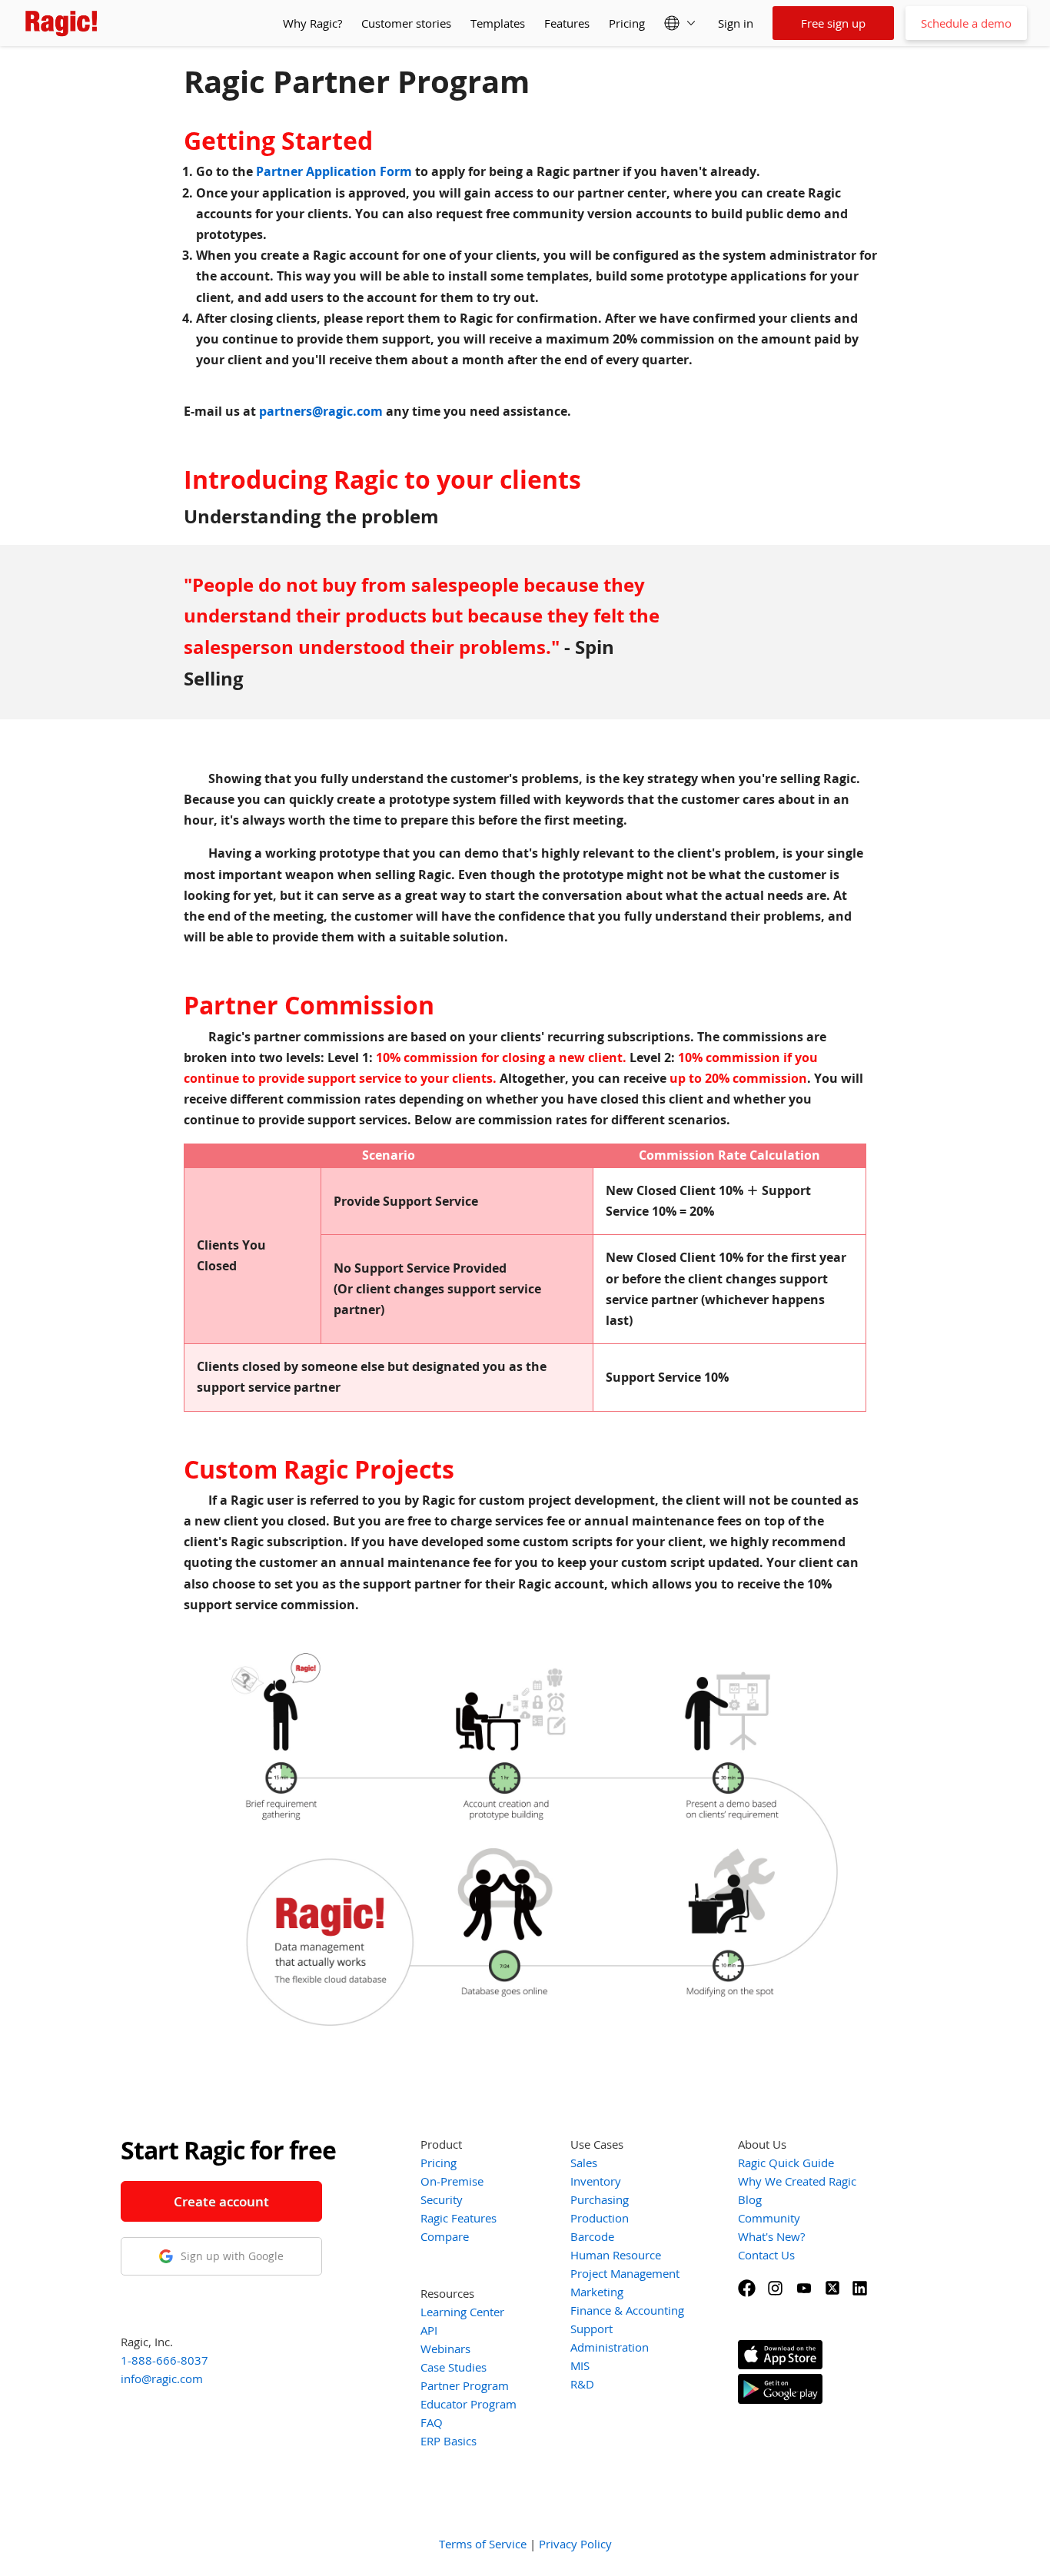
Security (442, 2199)
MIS (580, 2365)
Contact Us (766, 2255)
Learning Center (462, 2312)
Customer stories (406, 23)
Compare (445, 2236)
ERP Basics (449, 2441)
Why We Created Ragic (797, 2181)
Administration (610, 2347)
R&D (582, 2384)
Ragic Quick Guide (786, 2163)
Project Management (625, 2273)
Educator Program (469, 2404)
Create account (221, 2201)
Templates (498, 23)
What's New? (771, 2236)
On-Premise (452, 2181)
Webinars (445, 2349)
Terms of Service (483, 2544)
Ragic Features (459, 2218)
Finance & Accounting (627, 2310)
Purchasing (600, 2199)
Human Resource (616, 2255)
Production (600, 2218)
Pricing (627, 23)
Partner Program (465, 2385)
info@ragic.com (162, 2378)
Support (591, 2329)
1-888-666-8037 (164, 2360)
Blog (750, 2199)
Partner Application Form (334, 171)
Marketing (597, 2292)
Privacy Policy (575, 2544)
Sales (584, 2163)
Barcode (592, 2236)
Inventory (596, 2181)
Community (769, 2218)
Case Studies (454, 2367)
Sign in (736, 23)
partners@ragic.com (321, 411)
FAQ (432, 2422)
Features (567, 23)
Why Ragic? (312, 23)
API (429, 2330)
